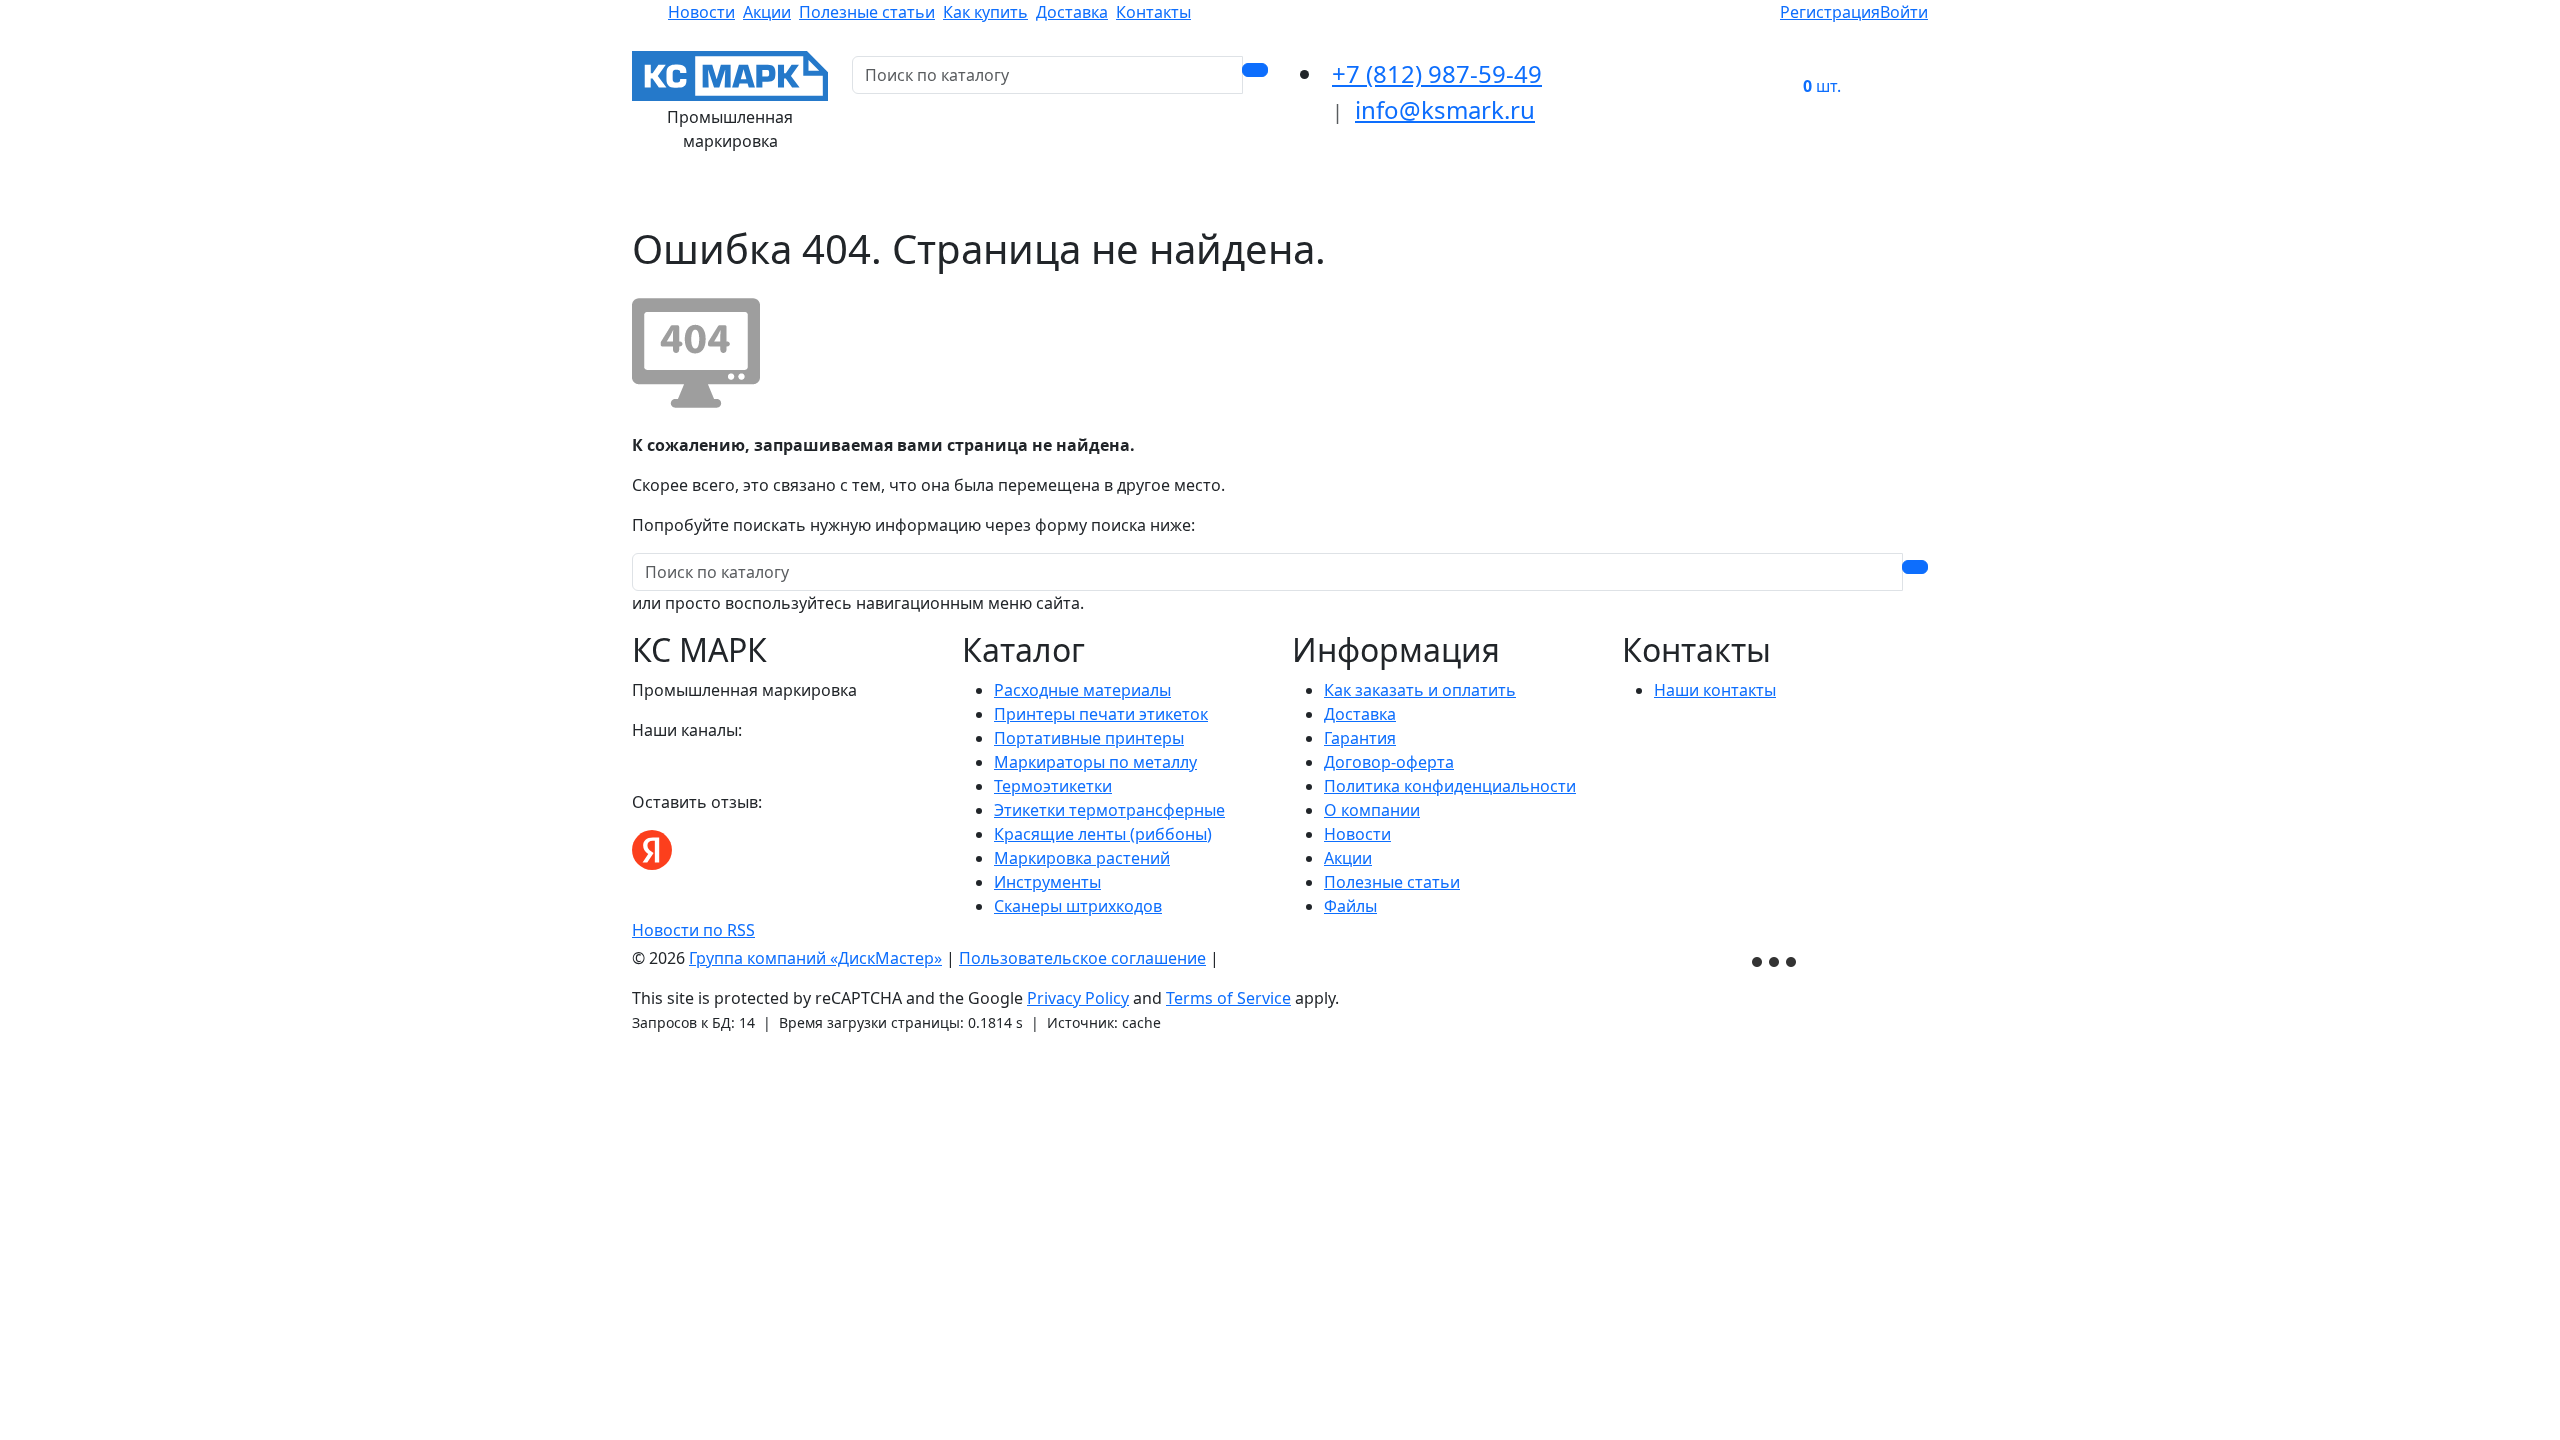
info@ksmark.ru (1445, 109)
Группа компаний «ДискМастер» (815, 958)
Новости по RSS (693, 930)
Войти (1904, 12)
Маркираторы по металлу (1095, 762)
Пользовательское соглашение (1082, 958)
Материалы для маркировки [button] (767, 197)
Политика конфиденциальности (1450, 786)
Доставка (1072, 12)
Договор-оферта (1389, 762)
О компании (1372, 810)
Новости (701, 12)
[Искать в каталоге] (1255, 70)
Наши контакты (1715, 690)
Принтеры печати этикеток (1101, 714)
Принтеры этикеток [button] (983, 197)
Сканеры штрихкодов (1078, 906)
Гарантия (1360, 738)
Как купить (985, 12)
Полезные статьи (867, 12)
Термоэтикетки (1053, 786)
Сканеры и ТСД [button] (1417, 197)
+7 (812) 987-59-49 (1437, 73)
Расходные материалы (1082, 690)
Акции (767, 12)
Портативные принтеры (1089, 738)
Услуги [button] (1529, 197)
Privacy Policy (1078, 998)
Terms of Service (1228, 998)
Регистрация (1830, 12)
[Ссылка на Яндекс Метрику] (1776, 959)
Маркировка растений (1082, 858)
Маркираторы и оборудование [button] (1209, 197)
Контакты (1153, 12)
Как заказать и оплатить (1420, 690)
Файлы (1350, 906)
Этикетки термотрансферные (1109, 810)
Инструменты (1047, 882)
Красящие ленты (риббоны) (1103, 834)
